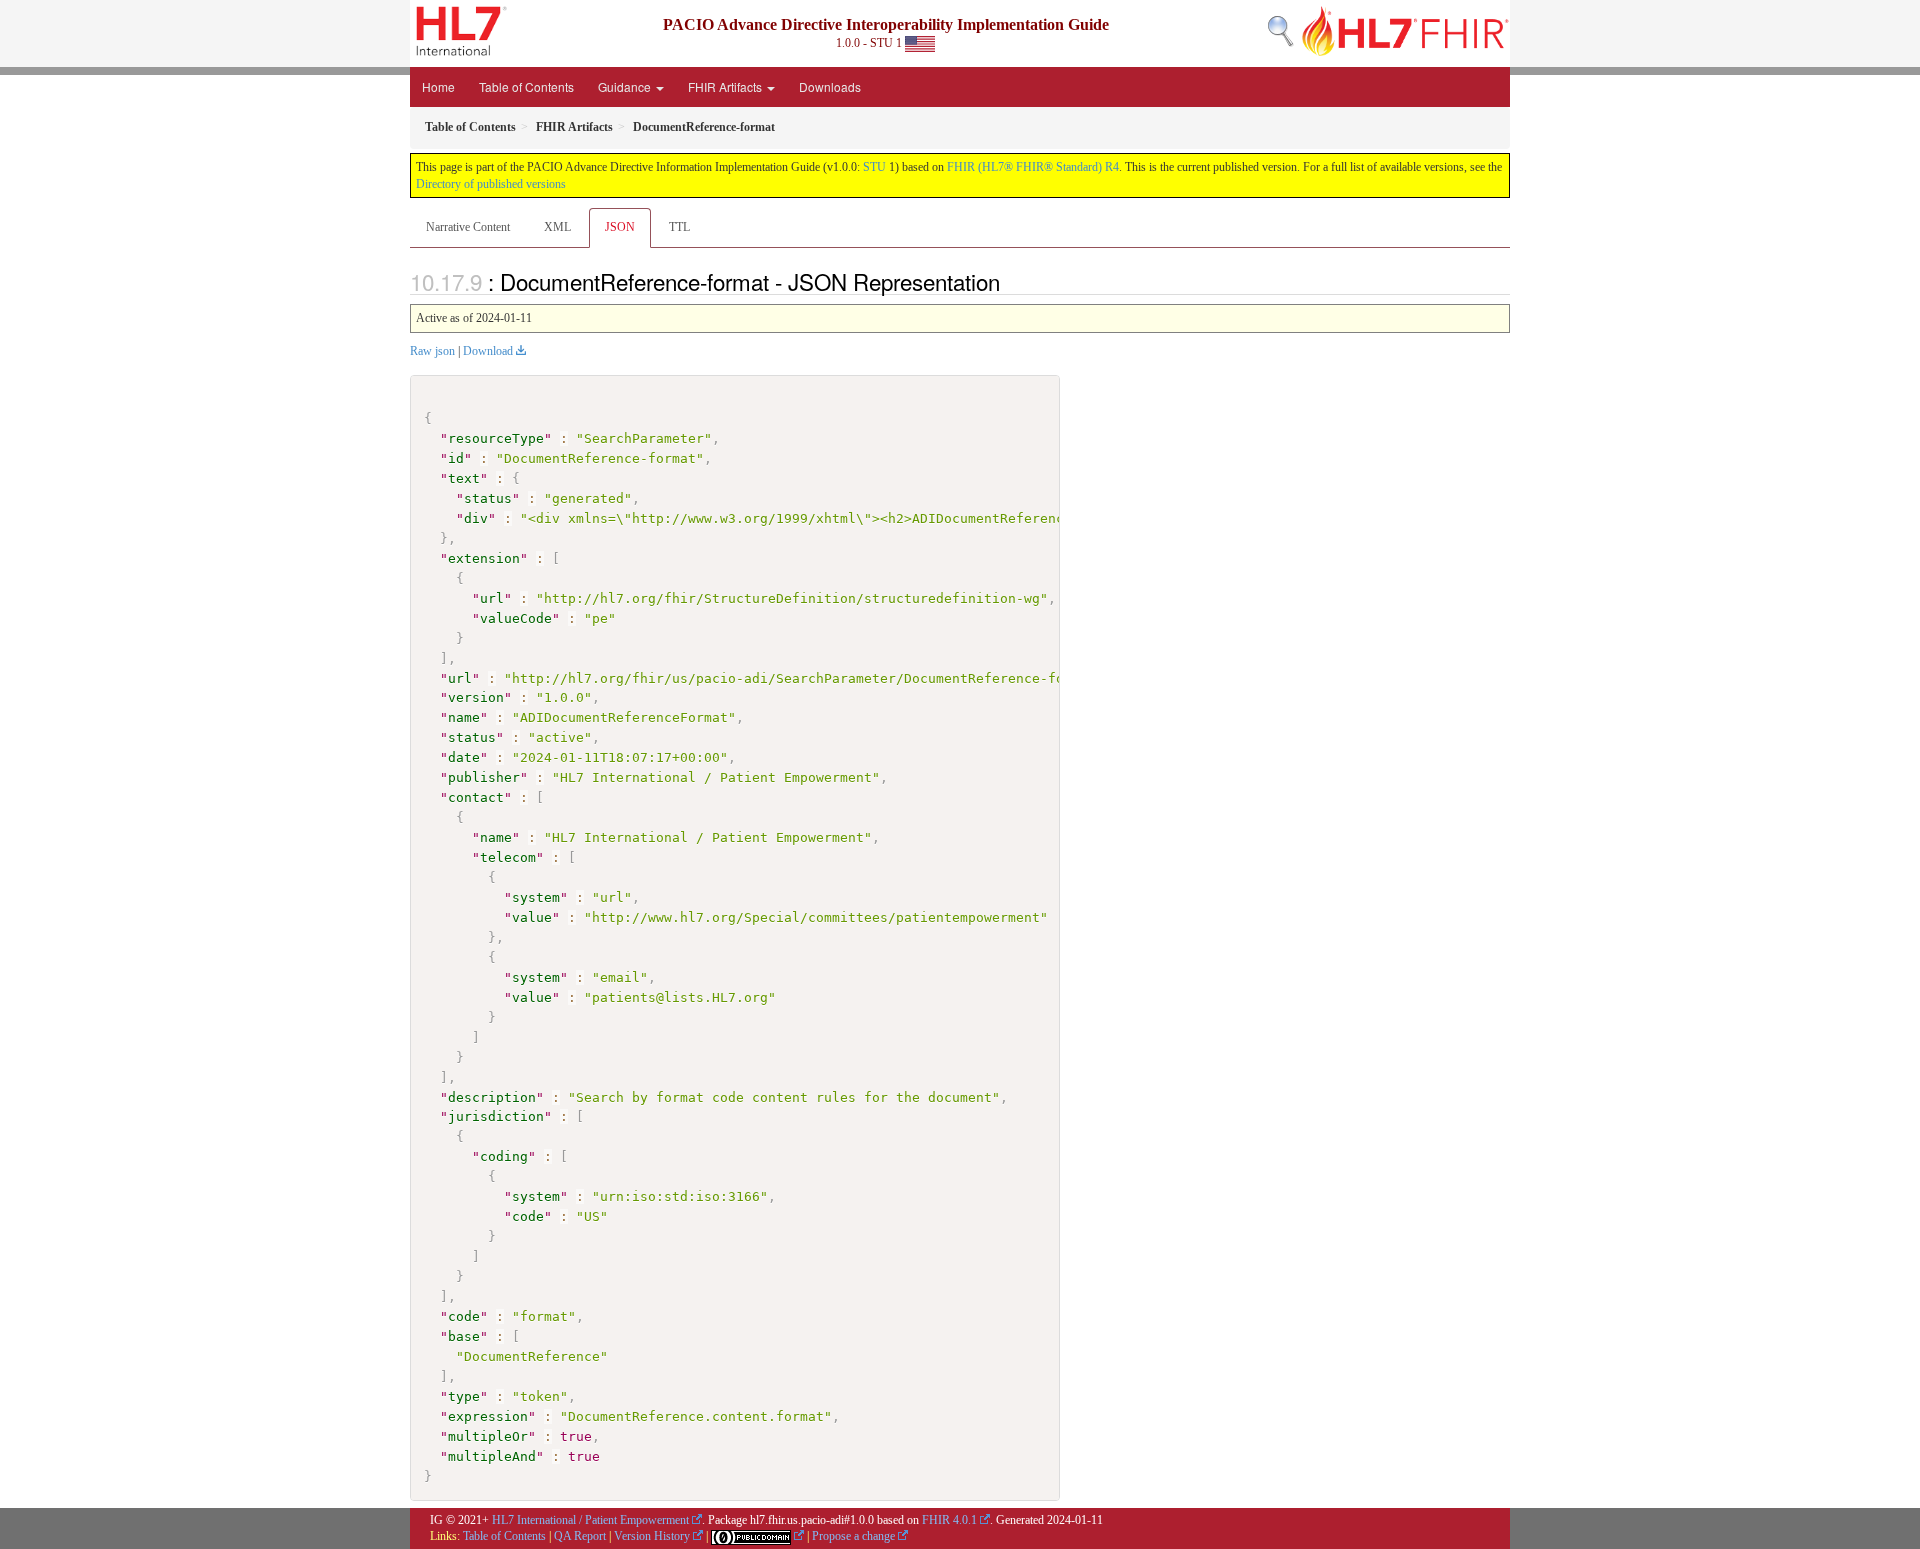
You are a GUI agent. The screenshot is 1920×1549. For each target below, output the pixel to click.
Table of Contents (526, 86)
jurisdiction (496, 1116)
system (536, 897)
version (476, 697)
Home (438, 86)
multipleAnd (492, 1456)
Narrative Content (468, 227)
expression (488, 1416)
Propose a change (853, 1536)
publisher (484, 777)
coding (504, 1156)
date (464, 757)
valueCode (516, 618)
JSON (620, 227)
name (464, 717)
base (464, 1336)
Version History (652, 1536)
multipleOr (488, 1436)
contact (476, 797)
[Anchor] (1011, 281)
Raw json (432, 351)
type (464, 1396)
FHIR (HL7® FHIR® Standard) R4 (1033, 167)
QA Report (580, 1536)
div (476, 518)
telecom (508, 857)
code (528, 1216)
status (488, 498)
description (492, 1097)
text (464, 478)
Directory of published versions (491, 184)
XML (557, 227)
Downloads (830, 86)
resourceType (496, 438)
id (456, 458)
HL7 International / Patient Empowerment (590, 1520)
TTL (679, 227)
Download (488, 351)
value (532, 917)
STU (874, 167)
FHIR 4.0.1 (949, 1520)
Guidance (626, 86)
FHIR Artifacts (726, 86)
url (492, 598)
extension (484, 558)
